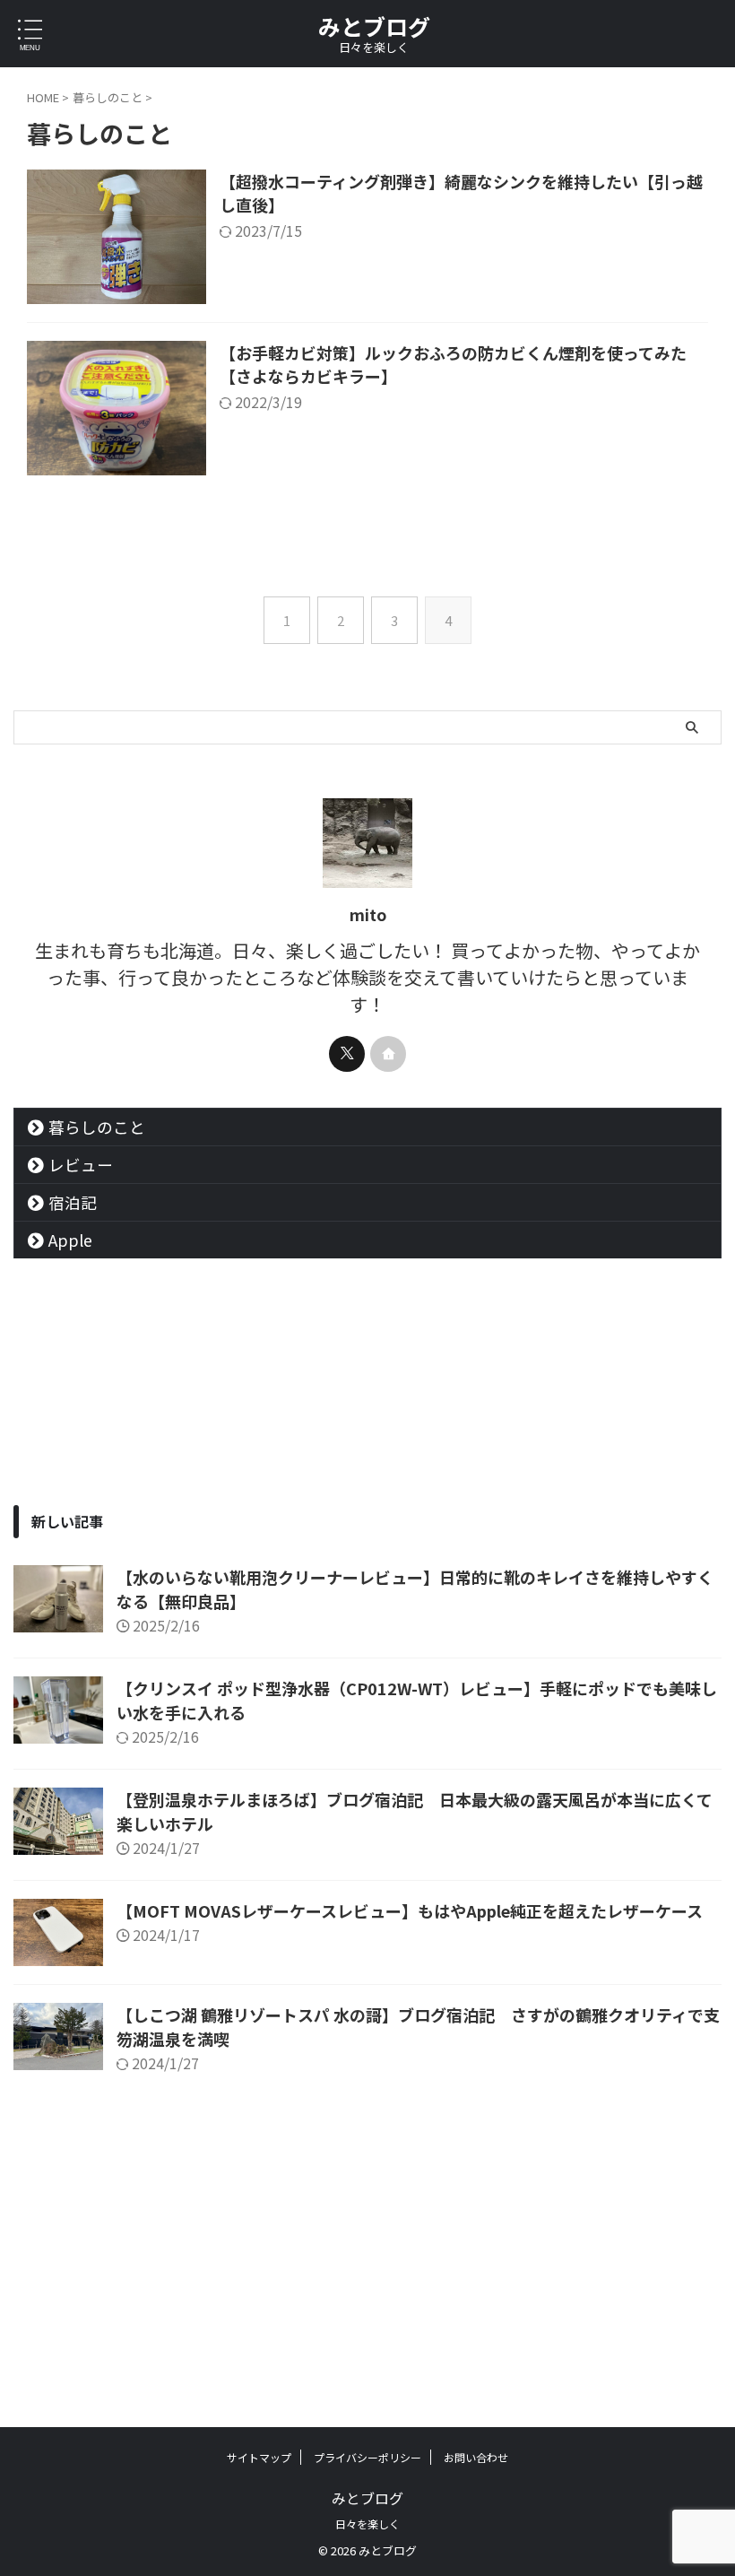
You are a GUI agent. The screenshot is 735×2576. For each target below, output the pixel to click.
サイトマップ (259, 2457)
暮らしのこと (97, 1127)
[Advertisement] (367, 2239)
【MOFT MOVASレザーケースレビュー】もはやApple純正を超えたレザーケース (410, 1910)
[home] (388, 1054)
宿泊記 (73, 1202)
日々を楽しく (367, 2524)
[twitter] (347, 1054)
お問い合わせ (476, 2457)
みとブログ (374, 26)
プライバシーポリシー (367, 2457)
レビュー (81, 1165)
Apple (70, 1240)
